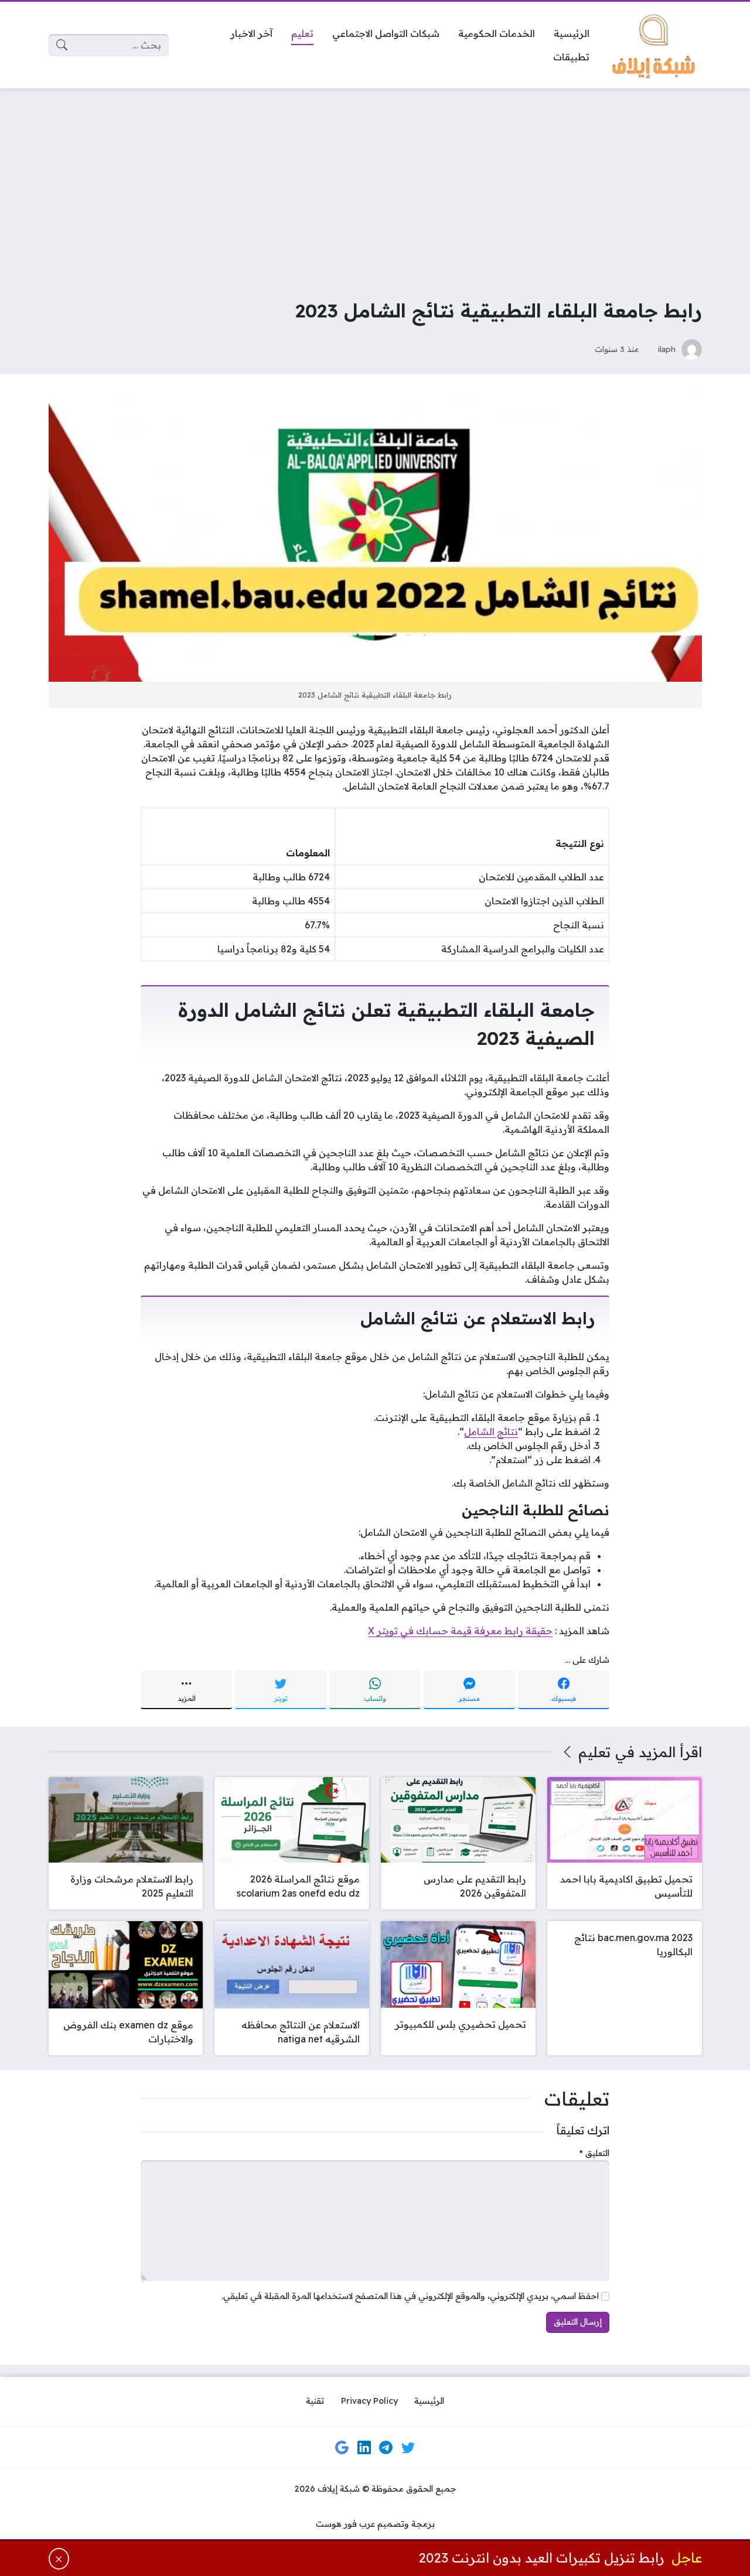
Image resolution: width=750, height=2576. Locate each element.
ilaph (667, 349)
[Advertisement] (375, 185)
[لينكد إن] (364, 2448)
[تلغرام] (386, 2448)
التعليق (594, 2153)
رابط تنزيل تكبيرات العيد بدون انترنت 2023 (541, 2558)
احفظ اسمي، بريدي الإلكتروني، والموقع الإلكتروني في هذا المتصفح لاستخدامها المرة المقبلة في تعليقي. (410, 2296)
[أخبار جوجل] (342, 2448)
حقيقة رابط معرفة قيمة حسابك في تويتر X (460, 1631)
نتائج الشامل (491, 1432)
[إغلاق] (59, 2559)
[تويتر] (408, 2448)
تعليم (594, 1752)
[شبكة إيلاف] (655, 45)
